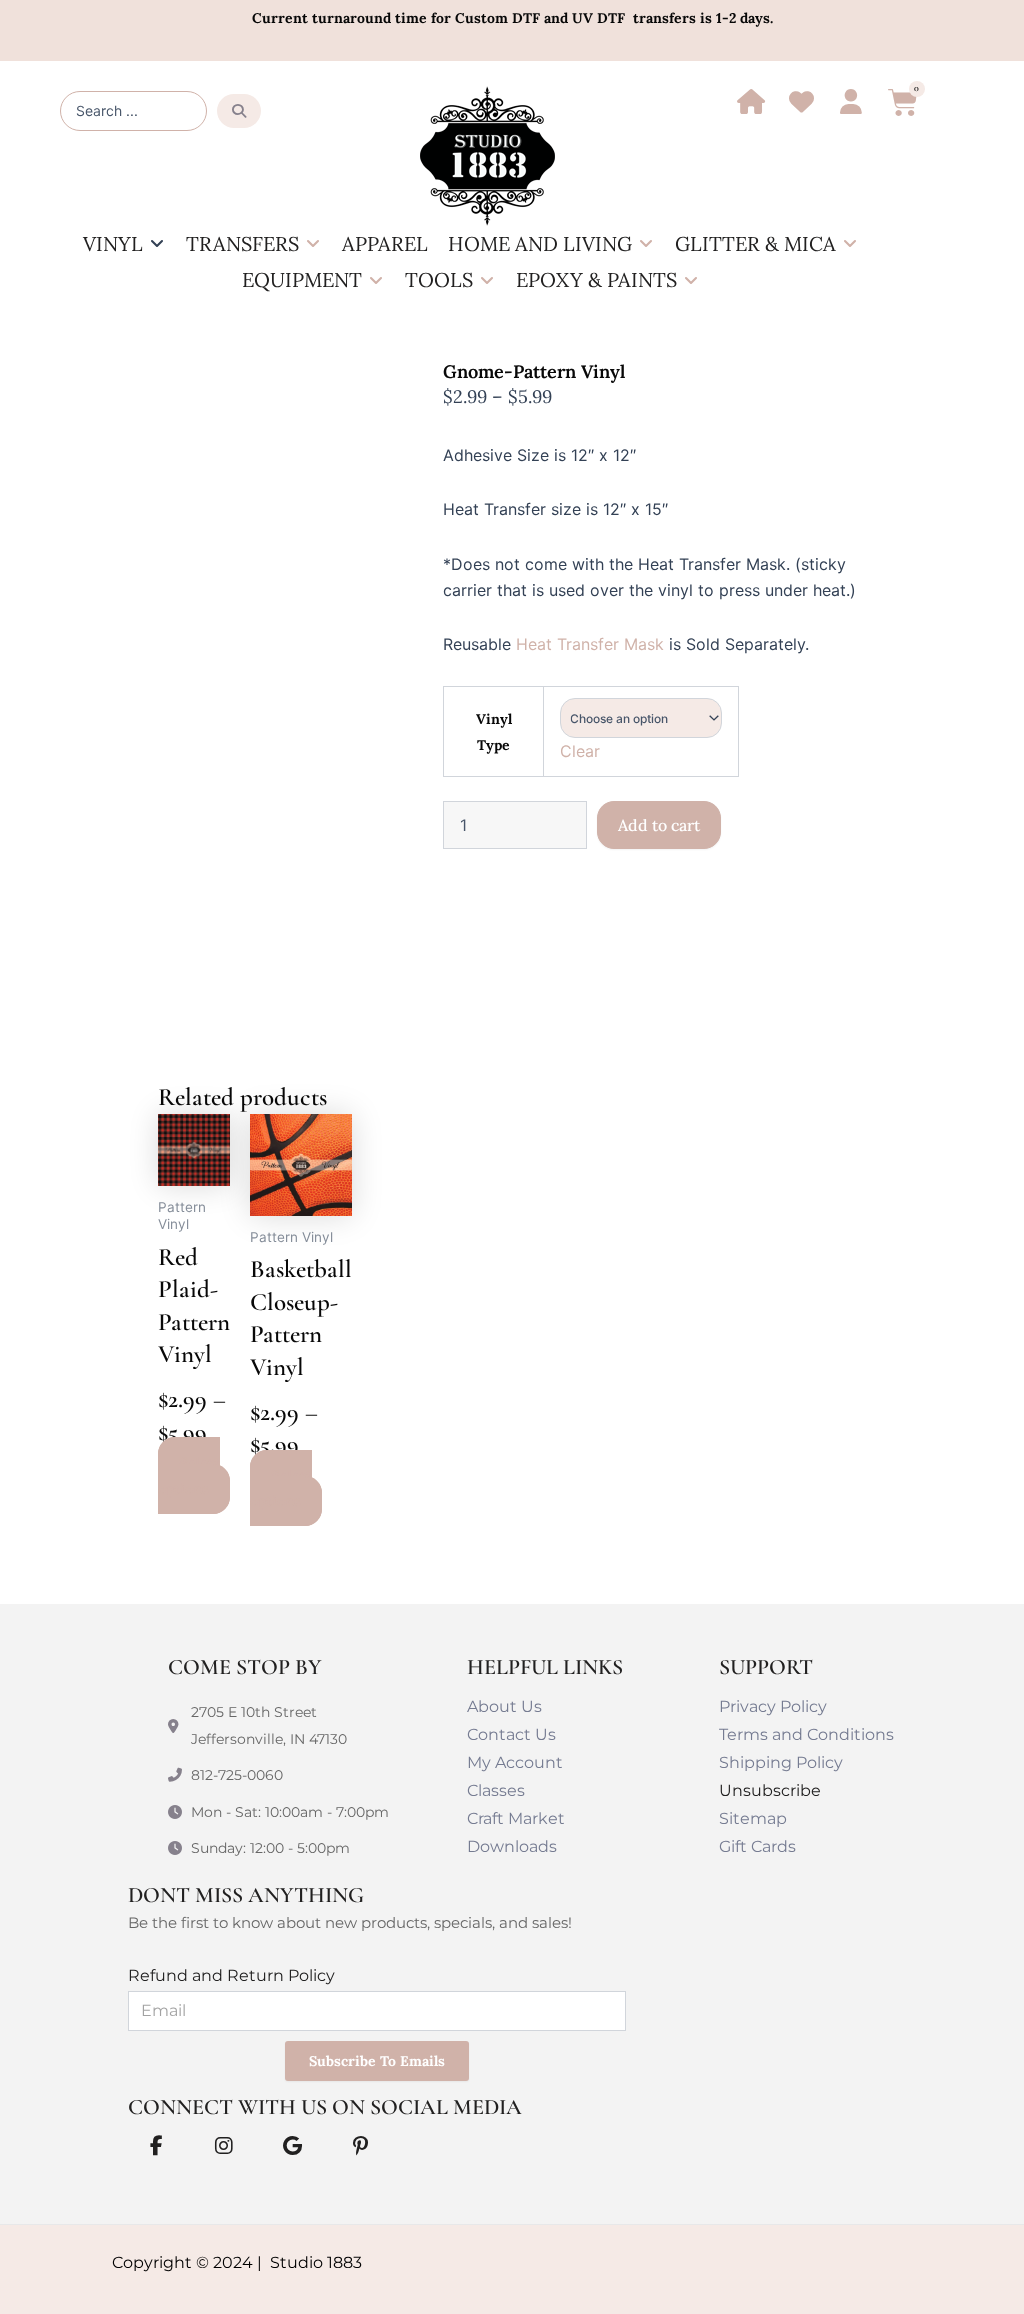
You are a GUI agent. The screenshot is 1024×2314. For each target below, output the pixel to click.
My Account (515, 1762)
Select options (189, 1475)
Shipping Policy (781, 1762)
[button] (124, 244)
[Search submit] (239, 111)
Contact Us (511, 1734)
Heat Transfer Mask (590, 644)
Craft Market (516, 1818)
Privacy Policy (773, 1706)
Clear (580, 751)
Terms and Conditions (806, 1734)
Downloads (512, 1846)
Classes (496, 1790)
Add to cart (659, 825)
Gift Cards (757, 1846)
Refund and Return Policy (231, 1975)
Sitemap (753, 1818)
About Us (504, 1706)
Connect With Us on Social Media (325, 2107)
